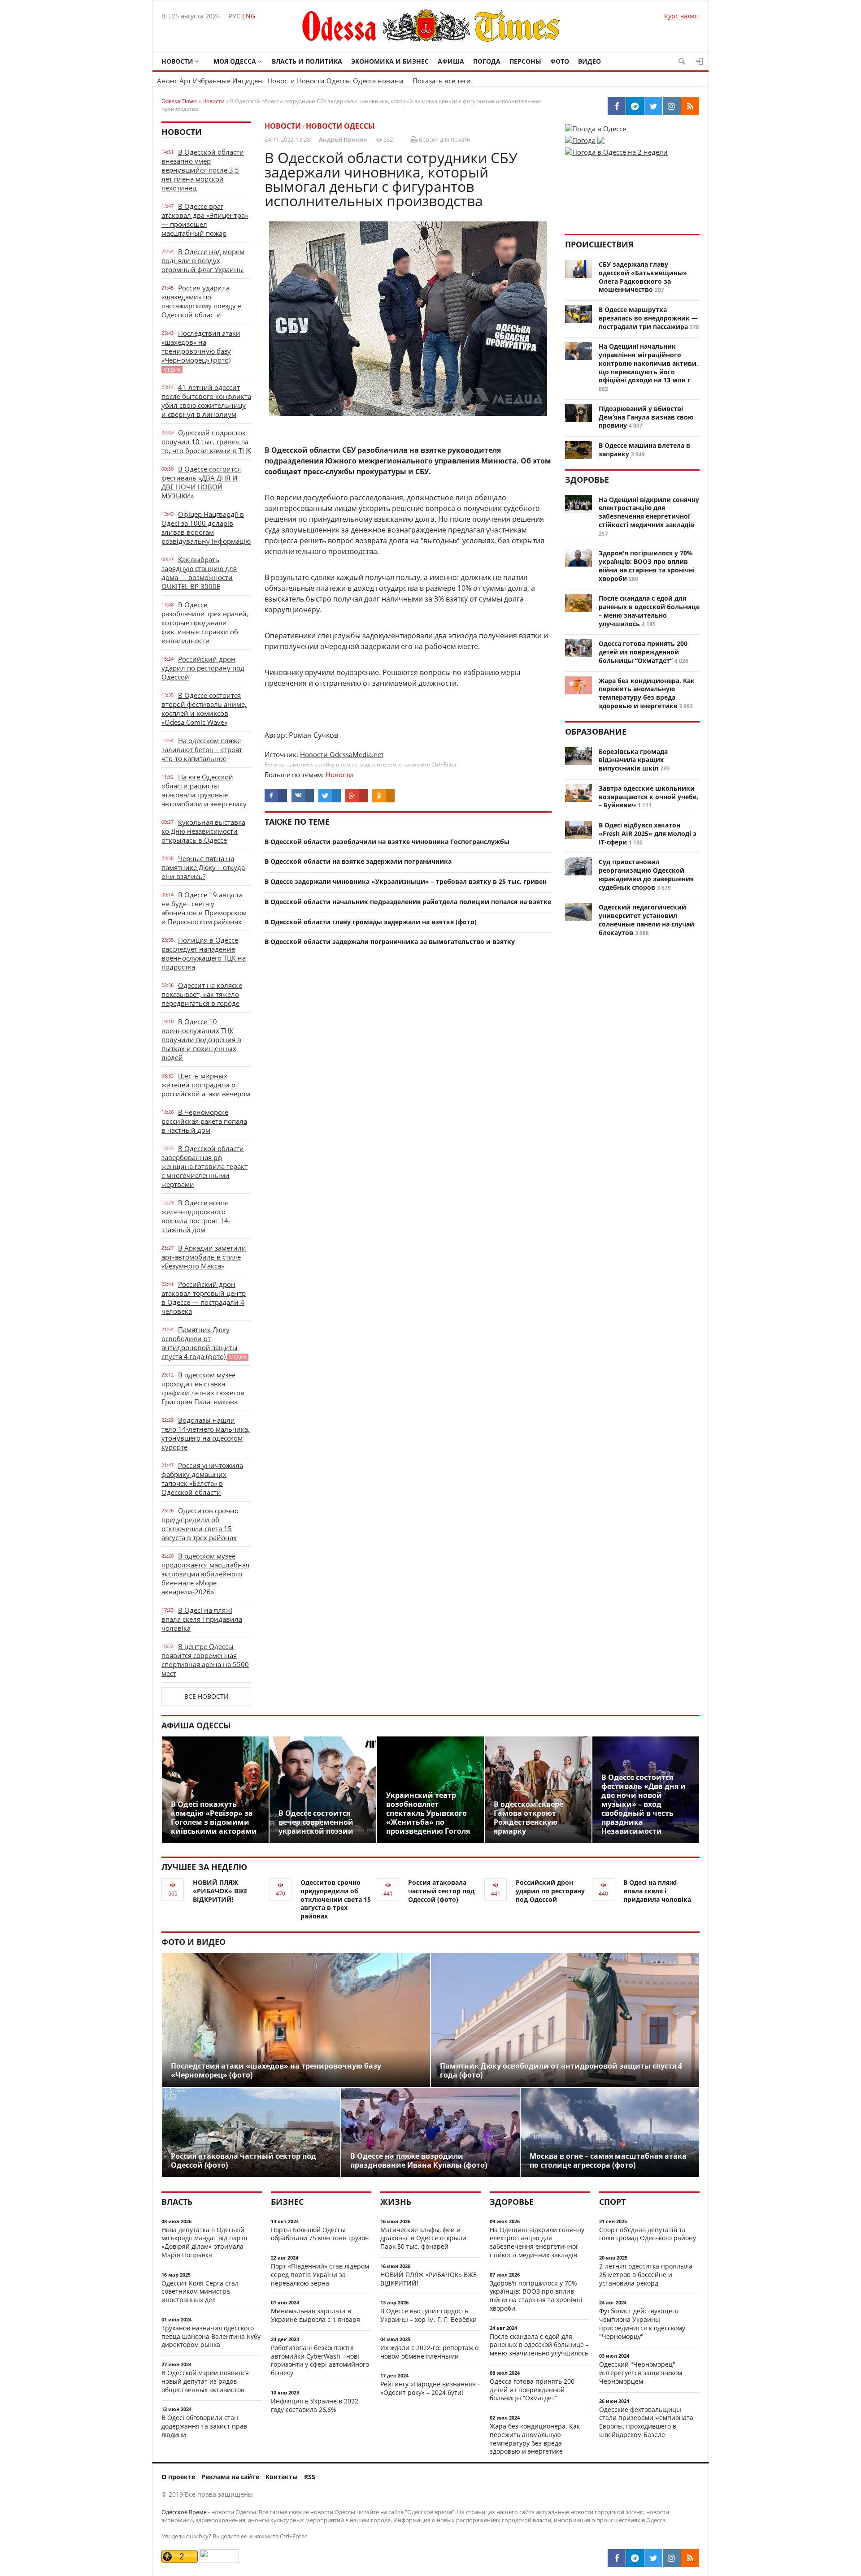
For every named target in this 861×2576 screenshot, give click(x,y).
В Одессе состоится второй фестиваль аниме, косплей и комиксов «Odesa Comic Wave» (204, 709)
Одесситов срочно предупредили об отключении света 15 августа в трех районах (200, 1524)
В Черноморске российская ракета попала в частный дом (204, 1121)
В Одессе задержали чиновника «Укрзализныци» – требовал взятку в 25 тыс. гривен (406, 881)
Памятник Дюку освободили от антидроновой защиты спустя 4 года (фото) (204, 1343)
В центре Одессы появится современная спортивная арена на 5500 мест (205, 1660)
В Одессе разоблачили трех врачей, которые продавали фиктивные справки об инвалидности (205, 623)
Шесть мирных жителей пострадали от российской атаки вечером (206, 1085)
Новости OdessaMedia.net (342, 754)
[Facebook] (617, 2558)
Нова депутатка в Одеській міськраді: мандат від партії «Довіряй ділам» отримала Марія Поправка (204, 2242)
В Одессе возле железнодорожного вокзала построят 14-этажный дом (196, 1216)
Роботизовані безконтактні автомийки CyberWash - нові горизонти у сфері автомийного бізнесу (320, 2360)
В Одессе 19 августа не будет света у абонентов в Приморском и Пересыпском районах (204, 908)
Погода (487, 61)
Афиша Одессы (196, 1725)
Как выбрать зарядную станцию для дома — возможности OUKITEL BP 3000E (199, 573)
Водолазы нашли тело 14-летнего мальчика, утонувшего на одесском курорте (206, 1433)
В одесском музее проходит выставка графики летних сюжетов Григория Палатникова (203, 1388)
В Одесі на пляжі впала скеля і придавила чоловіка (202, 1619)
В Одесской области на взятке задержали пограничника (358, 861)
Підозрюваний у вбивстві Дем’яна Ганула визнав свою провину (646, 417)
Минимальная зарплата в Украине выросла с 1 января (315, 2315)
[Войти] (700, 61)
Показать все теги (442, 81)
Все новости (207, 1696)
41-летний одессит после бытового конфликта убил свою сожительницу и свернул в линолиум (206, 401)
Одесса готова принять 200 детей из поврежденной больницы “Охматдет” (643, 652)
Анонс (167, 81)
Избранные (212, 81)
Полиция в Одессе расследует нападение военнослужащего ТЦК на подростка (204, 953)
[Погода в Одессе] (596, 129)
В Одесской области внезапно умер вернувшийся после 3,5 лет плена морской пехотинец (203, 170)
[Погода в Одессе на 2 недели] (616, 149)
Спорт (612, 2202)
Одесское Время (184, 2512)
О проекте (178, 2477)
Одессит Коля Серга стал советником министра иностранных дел (200, 2292)
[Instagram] (672, 2558)
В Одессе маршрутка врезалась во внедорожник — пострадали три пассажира (648, 318)
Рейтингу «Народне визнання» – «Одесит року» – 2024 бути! (430, 2388)
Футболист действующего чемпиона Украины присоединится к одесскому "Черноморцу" (642, 2323)
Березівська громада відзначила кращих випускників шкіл (633, 760)
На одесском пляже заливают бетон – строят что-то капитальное (202, 749)
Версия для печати (444, 139)
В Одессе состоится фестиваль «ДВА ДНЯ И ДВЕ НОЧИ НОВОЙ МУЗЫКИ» (201, 482)
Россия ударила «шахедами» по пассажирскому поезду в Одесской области (202, 301)
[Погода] (585, 138)
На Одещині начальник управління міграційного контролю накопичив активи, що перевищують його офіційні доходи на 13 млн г (648, 363)
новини (391, 81)
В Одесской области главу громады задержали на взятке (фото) (371, 922)
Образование (596, 732)
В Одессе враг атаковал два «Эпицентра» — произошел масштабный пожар (205, 220)
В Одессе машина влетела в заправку (644, 450)
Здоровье (587, 480)
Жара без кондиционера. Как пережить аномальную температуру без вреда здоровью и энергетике (647, 693)
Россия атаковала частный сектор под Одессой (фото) (441, 1891)
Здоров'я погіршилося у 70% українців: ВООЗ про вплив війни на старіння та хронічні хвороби (647, 565)
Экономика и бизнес (390, 61)
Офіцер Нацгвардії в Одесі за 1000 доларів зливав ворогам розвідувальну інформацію (206, 528)
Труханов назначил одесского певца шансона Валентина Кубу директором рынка (211, 2336)
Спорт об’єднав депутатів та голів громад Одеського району (648, 2234)
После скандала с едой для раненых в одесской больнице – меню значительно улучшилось (649, 611)
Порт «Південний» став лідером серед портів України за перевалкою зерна (320, 2275)
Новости (177, 61)
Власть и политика (307, 61)
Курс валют (682, 16)
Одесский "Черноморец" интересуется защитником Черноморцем (641, 2373)
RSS (310, 2477)
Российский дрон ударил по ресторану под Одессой (203, 668)
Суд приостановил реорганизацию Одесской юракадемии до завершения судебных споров (646, 874)
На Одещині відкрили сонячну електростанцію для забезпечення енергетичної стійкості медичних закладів (649, 512)
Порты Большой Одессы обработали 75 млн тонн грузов (320, 2234)
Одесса (364, 81)
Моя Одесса (235, 61)
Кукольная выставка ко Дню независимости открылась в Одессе (203, 831)
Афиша (451, 61)
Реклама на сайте (230, 2477)
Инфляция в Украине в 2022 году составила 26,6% (315, 2405)
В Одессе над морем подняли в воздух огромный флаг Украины (203, 260)
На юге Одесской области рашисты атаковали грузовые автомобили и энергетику (204, 790)
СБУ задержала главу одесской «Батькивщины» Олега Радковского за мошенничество (643, 277)
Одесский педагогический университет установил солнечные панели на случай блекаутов (646, 920)
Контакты (282, 2477)
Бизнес (287, 2202)
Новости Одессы (324, 81)
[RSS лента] (690, 2558)
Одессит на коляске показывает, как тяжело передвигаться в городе (202, 994)
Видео (589, 61)
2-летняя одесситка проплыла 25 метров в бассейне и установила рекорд (646, 2275)
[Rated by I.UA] (219, 2561)
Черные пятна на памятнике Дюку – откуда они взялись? (203, 867)
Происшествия (599, 244)
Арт (185, 81)
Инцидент (249, 81)
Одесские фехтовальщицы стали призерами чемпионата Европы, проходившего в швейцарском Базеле (646, 2422)
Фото (560, 61)
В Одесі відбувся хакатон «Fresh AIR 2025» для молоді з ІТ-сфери (648, 833)
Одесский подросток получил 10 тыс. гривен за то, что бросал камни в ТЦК (206, 442)
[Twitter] (653, 2558)
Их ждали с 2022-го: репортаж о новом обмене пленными (429, 2352)
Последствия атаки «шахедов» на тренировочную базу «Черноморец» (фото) (201, 351)
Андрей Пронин (343, 139)
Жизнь (396, 2202)
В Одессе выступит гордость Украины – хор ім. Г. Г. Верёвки (428, 2315)
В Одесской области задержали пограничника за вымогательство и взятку (390, 942)
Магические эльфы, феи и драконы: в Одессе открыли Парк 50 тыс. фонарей (423, 2238)
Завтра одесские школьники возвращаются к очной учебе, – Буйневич (648, 797)
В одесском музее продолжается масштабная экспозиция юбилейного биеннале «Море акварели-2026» (205, 1574)
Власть (177, 2202)
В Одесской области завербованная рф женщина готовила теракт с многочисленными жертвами (204, 1166)
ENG (249, 16)
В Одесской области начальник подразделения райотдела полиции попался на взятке (408, 902)
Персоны (525, 61)
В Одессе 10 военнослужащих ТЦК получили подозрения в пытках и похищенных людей (201, 1039)
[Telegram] (635, 2558)
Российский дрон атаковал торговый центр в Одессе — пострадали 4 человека (204, 1298)
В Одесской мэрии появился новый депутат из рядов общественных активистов (205, 2381)
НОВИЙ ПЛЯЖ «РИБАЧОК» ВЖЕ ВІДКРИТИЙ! (220, 1891)
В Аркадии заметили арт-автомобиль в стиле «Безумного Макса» (204, 1257)
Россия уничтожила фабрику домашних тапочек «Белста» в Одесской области (202, 1479)
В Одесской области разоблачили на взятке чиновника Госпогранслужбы (387, 842)
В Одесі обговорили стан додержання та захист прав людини (204, 2426)
